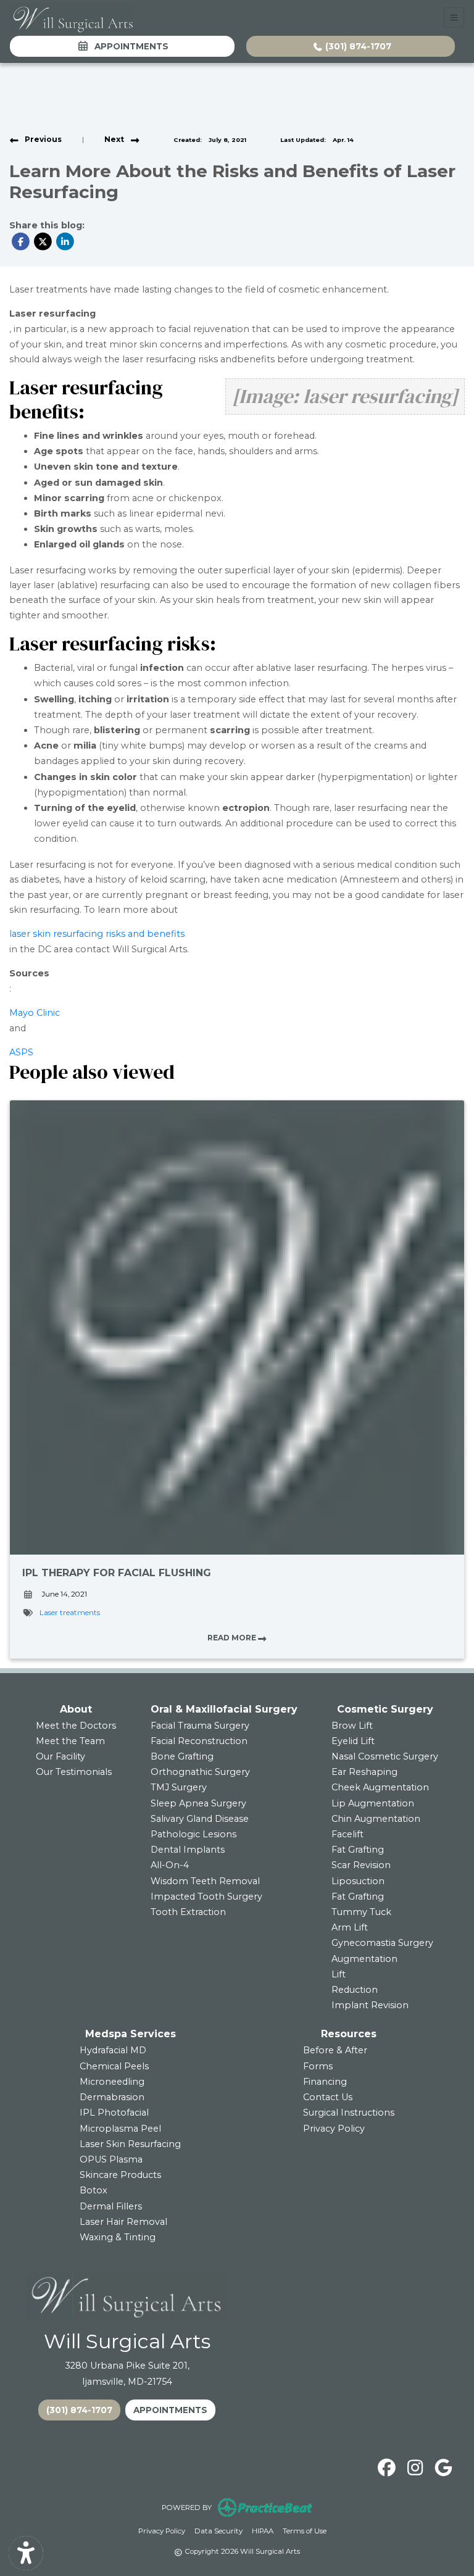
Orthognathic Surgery (200, 1772)
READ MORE (233, 1638)
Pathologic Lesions (193, 1834)
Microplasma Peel (120, 2129)
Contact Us (328, 2097)
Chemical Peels (114, 2066)
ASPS (21, 1052)
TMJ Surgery (179, 1787)
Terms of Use (305, 2531)
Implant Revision (370, 2005)
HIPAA (263, 2531)
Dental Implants (188, 1850)
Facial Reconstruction (199, 1741)
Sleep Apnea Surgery (198, 1803)
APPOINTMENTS (170, 2410)
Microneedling (112, 2082)
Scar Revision (361, 1865)
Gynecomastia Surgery (382, 1943)
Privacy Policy (334, 2129)
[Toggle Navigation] (454, 18)
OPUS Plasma (111, 2159)
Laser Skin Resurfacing (130, 2144)
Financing (325, 2082)
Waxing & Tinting (118, 2237)
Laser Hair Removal (123, 2222)
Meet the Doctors (76, 1726)
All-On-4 (170, 1865)
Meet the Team (70, 1741)
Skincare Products (120, 2175)
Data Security (218, 2531)
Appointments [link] (129, 46)
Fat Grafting (358, 1850)
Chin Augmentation (376, 1819)
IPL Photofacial (114, 2113)
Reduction (355, 1990)
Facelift (347, 1834)
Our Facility (60, 1756)
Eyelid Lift (353, 1741)
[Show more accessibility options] (26, 2553)
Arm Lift (350, 1927)
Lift (339, 1974)
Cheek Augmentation (380, 1787)
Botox (94, 2190)
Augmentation (364, 1959)
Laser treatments (70, 1613)
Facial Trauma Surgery (200, 1726)
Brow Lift (352, 1726)
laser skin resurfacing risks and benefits (97, 934)
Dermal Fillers (111, 2206)
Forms (318, 2066)
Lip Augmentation (373, 1803)
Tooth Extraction (188, 1912)
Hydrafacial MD (113, 2050)
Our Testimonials (74, 1772)
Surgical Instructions (349, 2113)
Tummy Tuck (361, 1912)
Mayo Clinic (35, 1013)
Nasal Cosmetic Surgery (385, 1756)
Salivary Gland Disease (200, 1819)
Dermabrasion (112, 2097)
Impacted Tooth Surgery (206, 1897)
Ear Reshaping (364, 1772)
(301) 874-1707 (357, 46)
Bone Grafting (182, 1756)
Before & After (335, 2050)
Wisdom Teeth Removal (205, 1881)
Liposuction (358, 1881)
